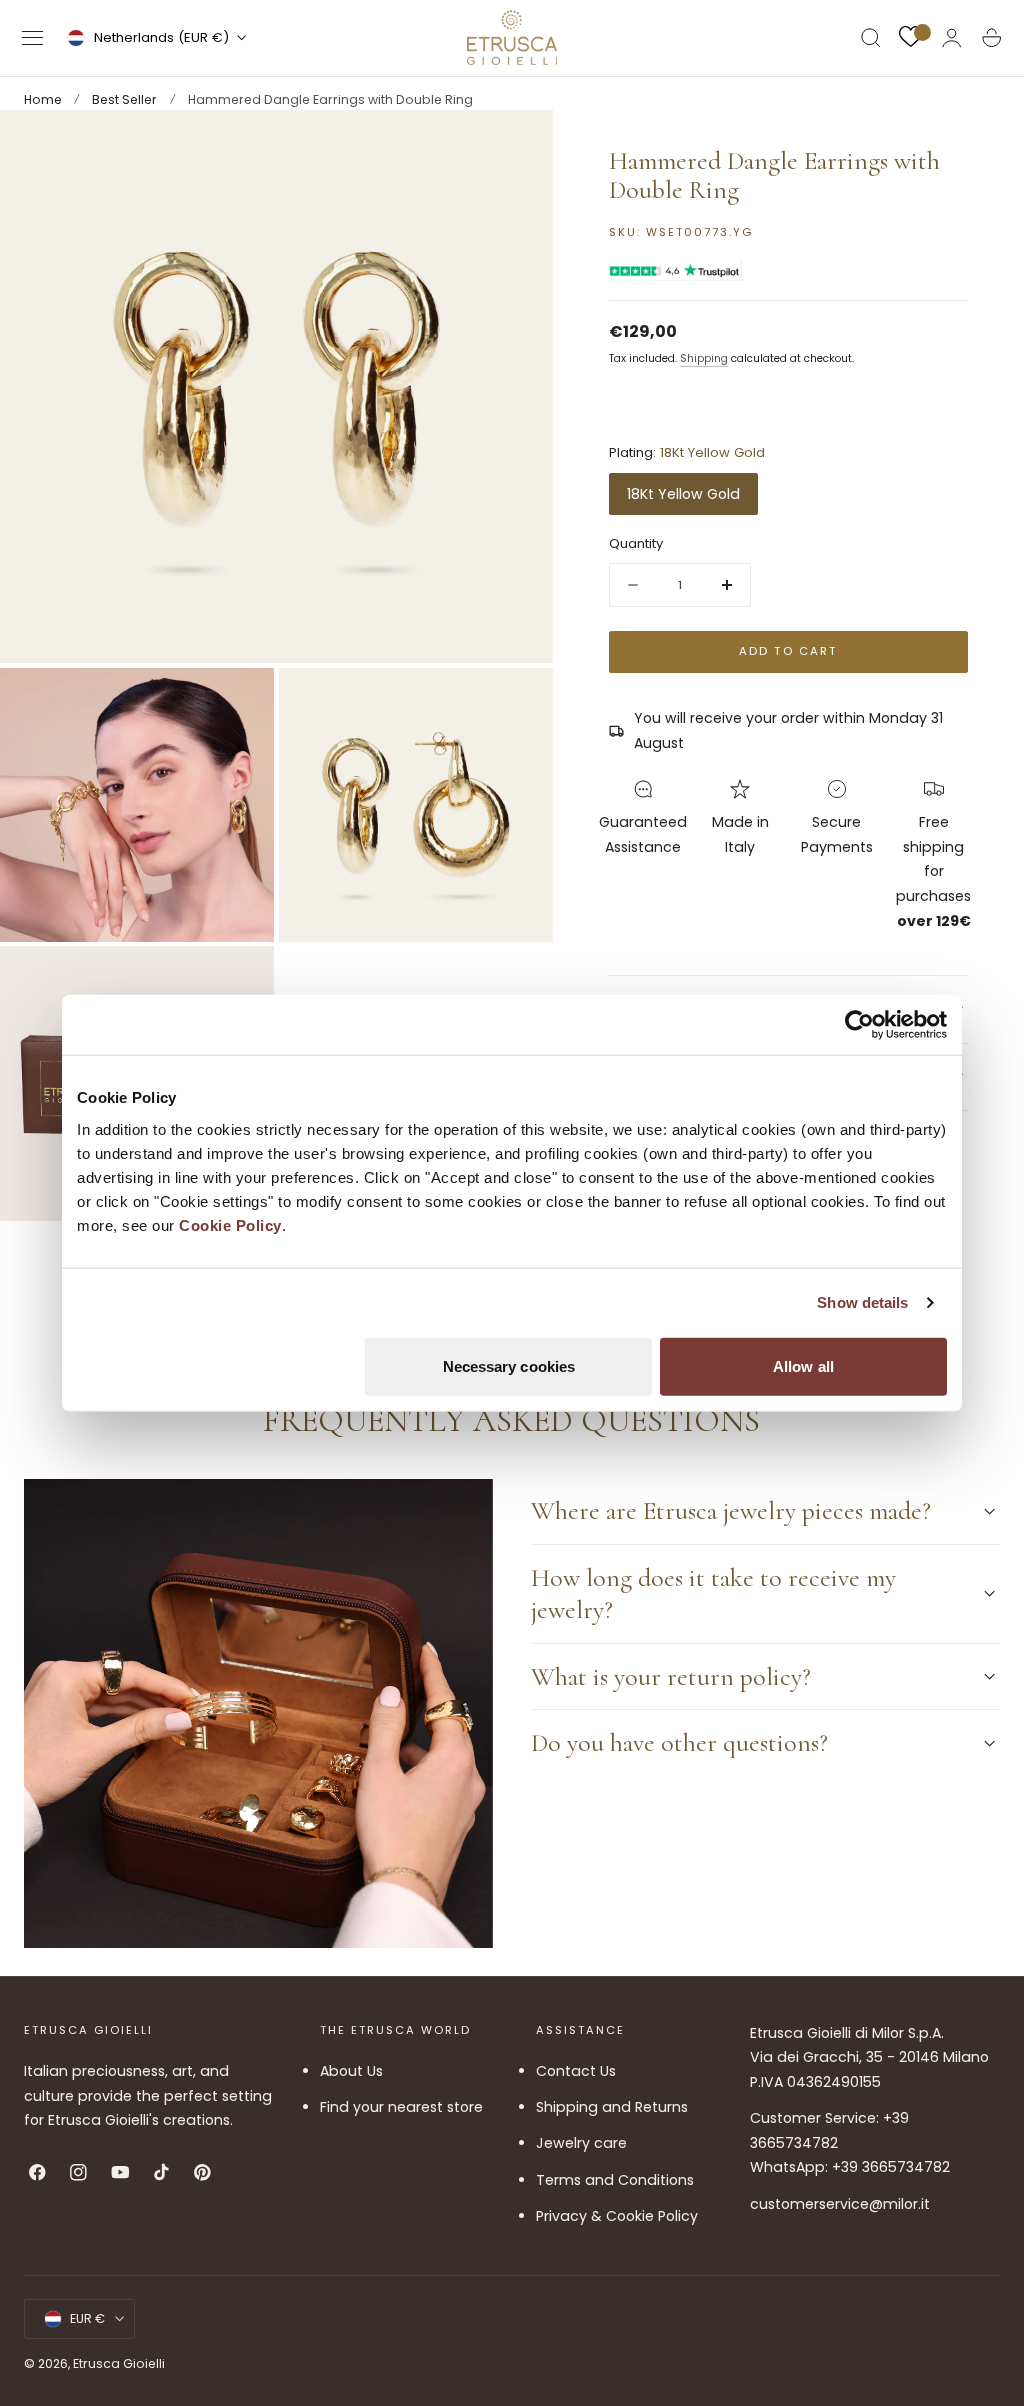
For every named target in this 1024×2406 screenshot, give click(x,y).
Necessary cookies (509, 1365)
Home (43, 99)
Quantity (636, 543)
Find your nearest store (401, 2107)
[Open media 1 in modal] (518, 145)
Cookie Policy (230, 1224)
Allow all (803, 1365)
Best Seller (124, 99)
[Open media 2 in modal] (239, 703)
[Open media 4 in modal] (239, 981)
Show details (862, 1302)
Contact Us (576, 2071)
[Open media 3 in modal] (518, 703)
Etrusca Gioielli (119, 2363)
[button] (33, 38)
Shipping (704, 358)
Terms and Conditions (615, 2180)
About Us (351, 2071)
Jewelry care (581, 2144)
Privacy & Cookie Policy (617, 2216)
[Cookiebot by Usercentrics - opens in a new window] (859, 1025)
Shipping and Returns (612, 2107)
